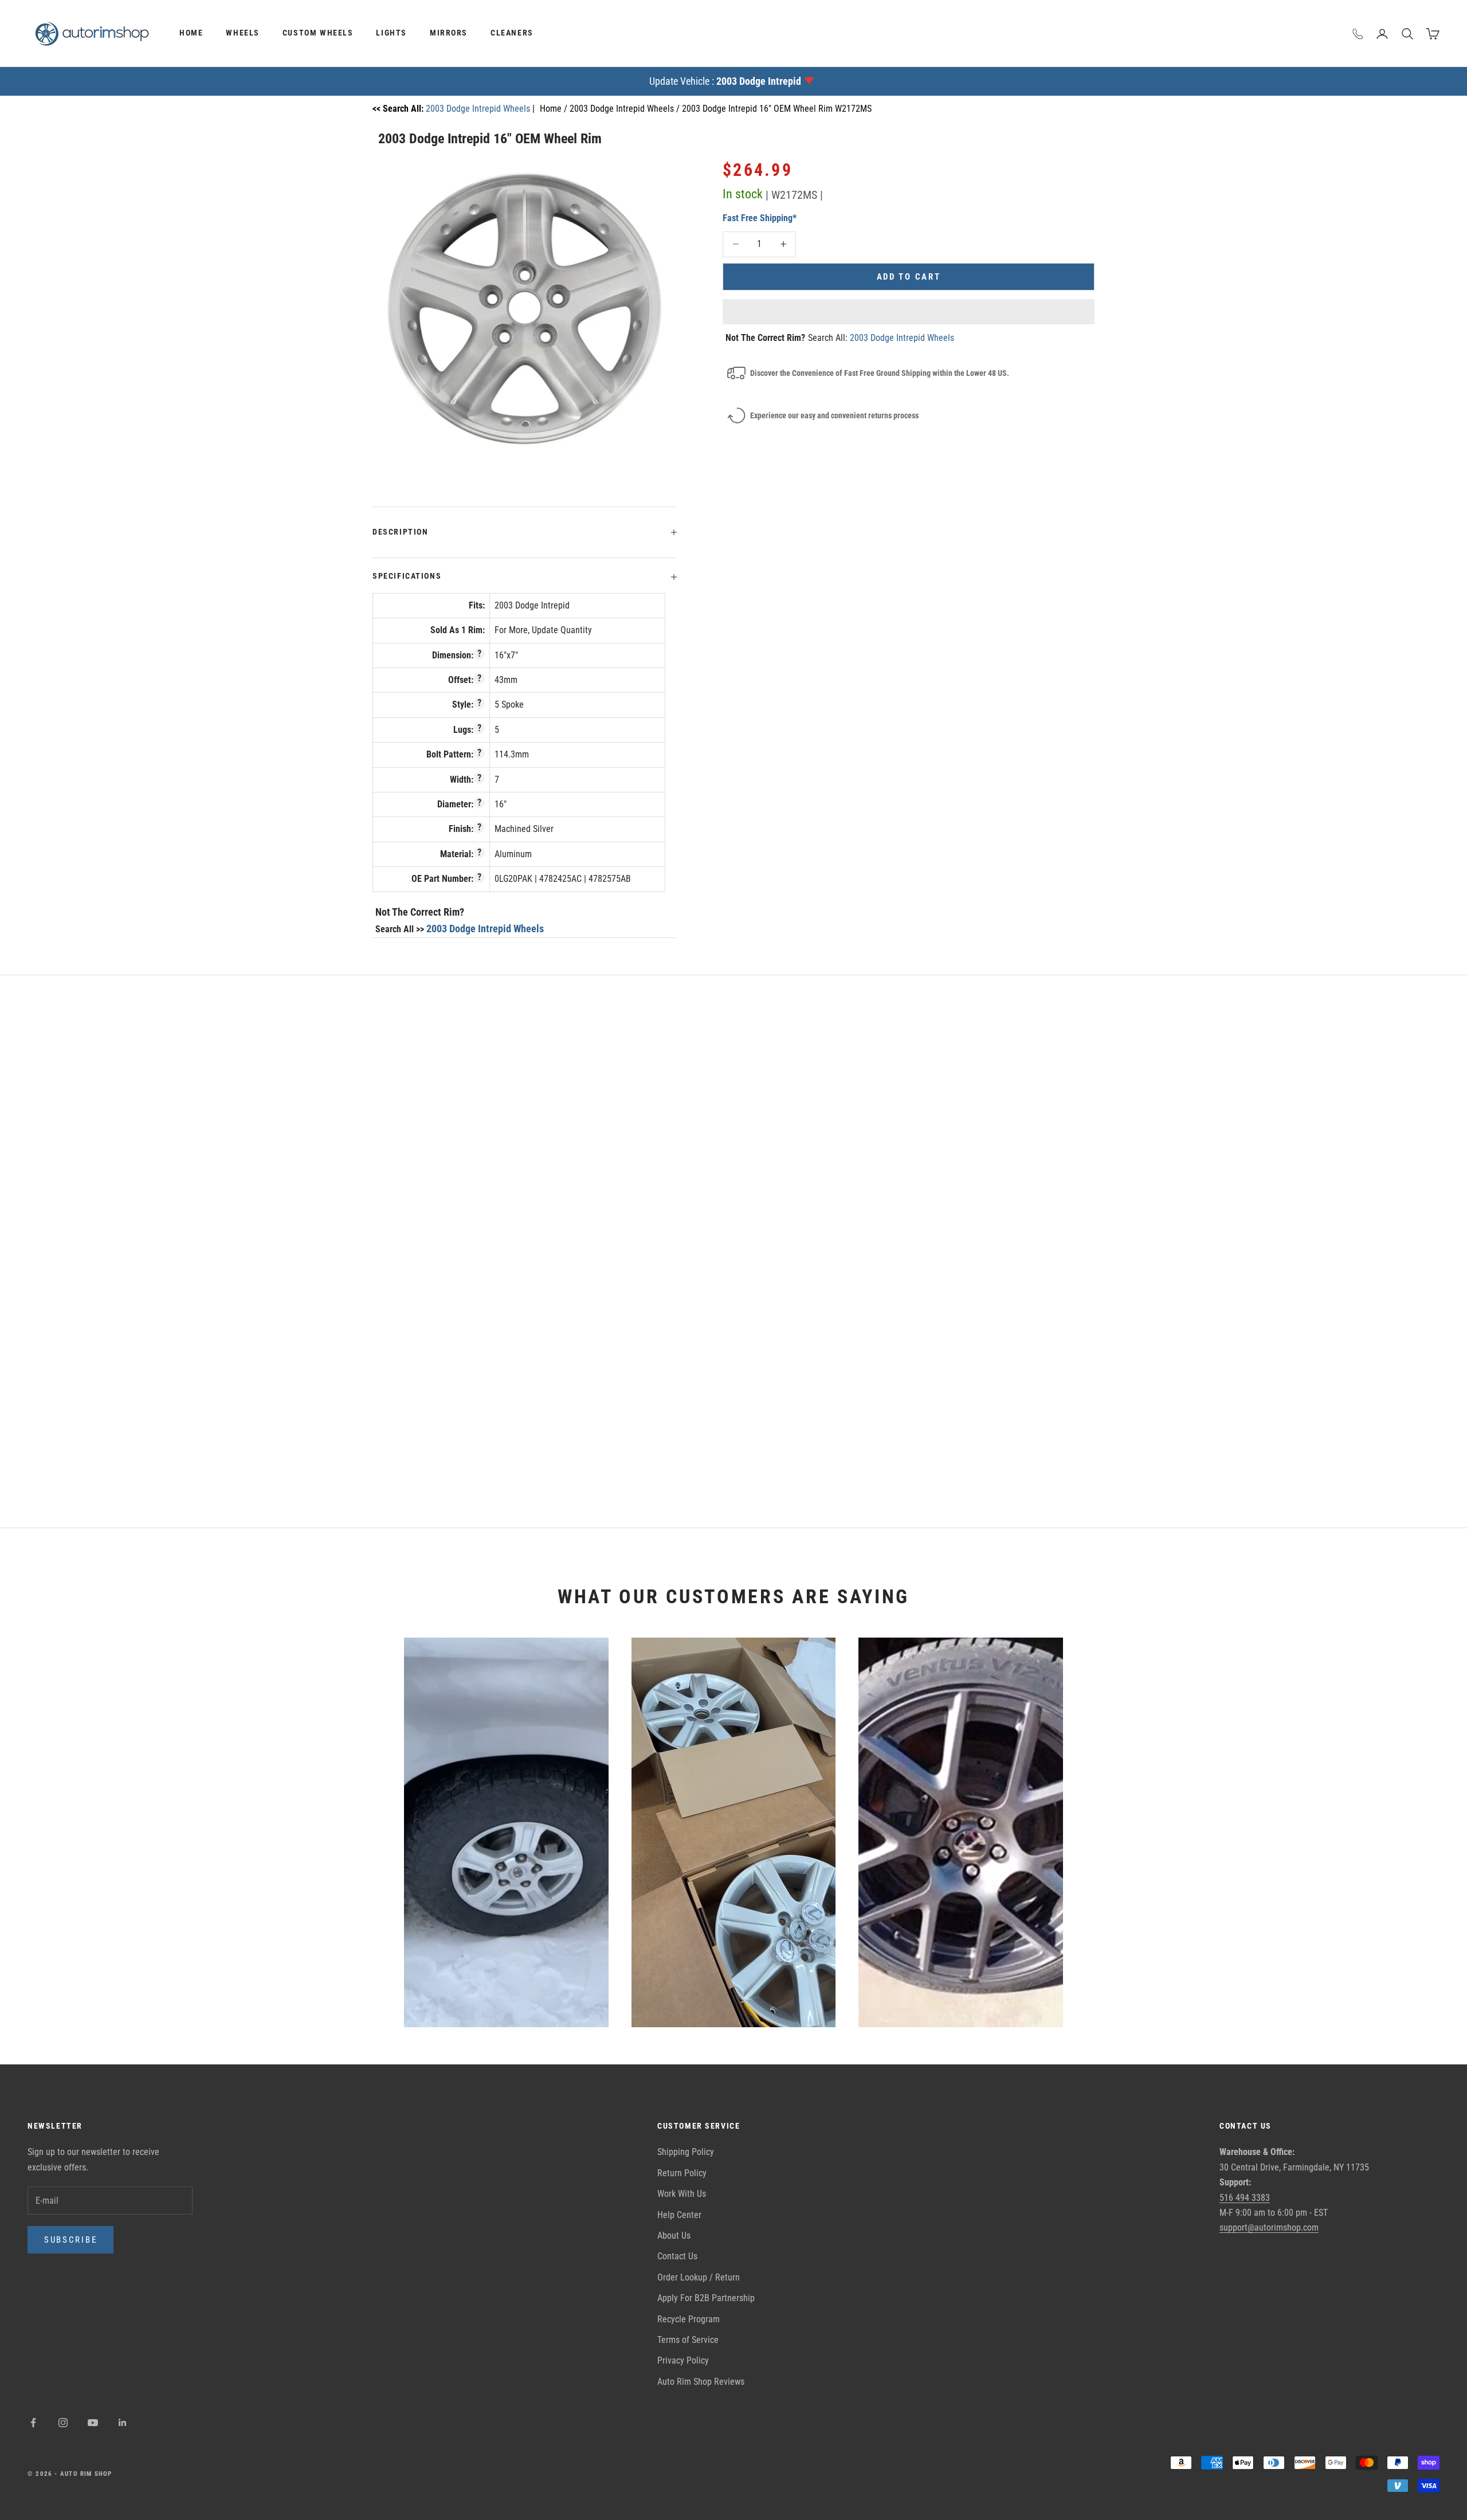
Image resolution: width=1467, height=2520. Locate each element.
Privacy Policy (683, 2360)
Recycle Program (689, 2319)
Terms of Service (688, 2340)
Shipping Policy (686, 2152)
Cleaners (512, 33)
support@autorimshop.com (1269, 2227)
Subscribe (70, 2240)
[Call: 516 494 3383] (1358, 34)
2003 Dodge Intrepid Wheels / (626, 109)
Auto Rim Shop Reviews (701, 2382)
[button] (909, 312)
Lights (391, 33)
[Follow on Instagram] (63, 2423)
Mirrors (449, 33)
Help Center (679, 2215)
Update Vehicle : (725, 81)
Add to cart (909, 276)
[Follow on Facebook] (33, 2423)
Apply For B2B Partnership (706, 2298)
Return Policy (682, 2173)
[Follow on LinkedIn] (123, 2423)
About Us (674, 2236)
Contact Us (677, 2256)
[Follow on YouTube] (93, 2423)
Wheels (243, 33)
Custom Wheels (318, 33)
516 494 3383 (1245, 2198)
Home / (555, 109)
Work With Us (682, 2194)
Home (191, 33)
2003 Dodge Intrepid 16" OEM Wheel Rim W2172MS (777, 109)
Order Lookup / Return (699, 2277)
